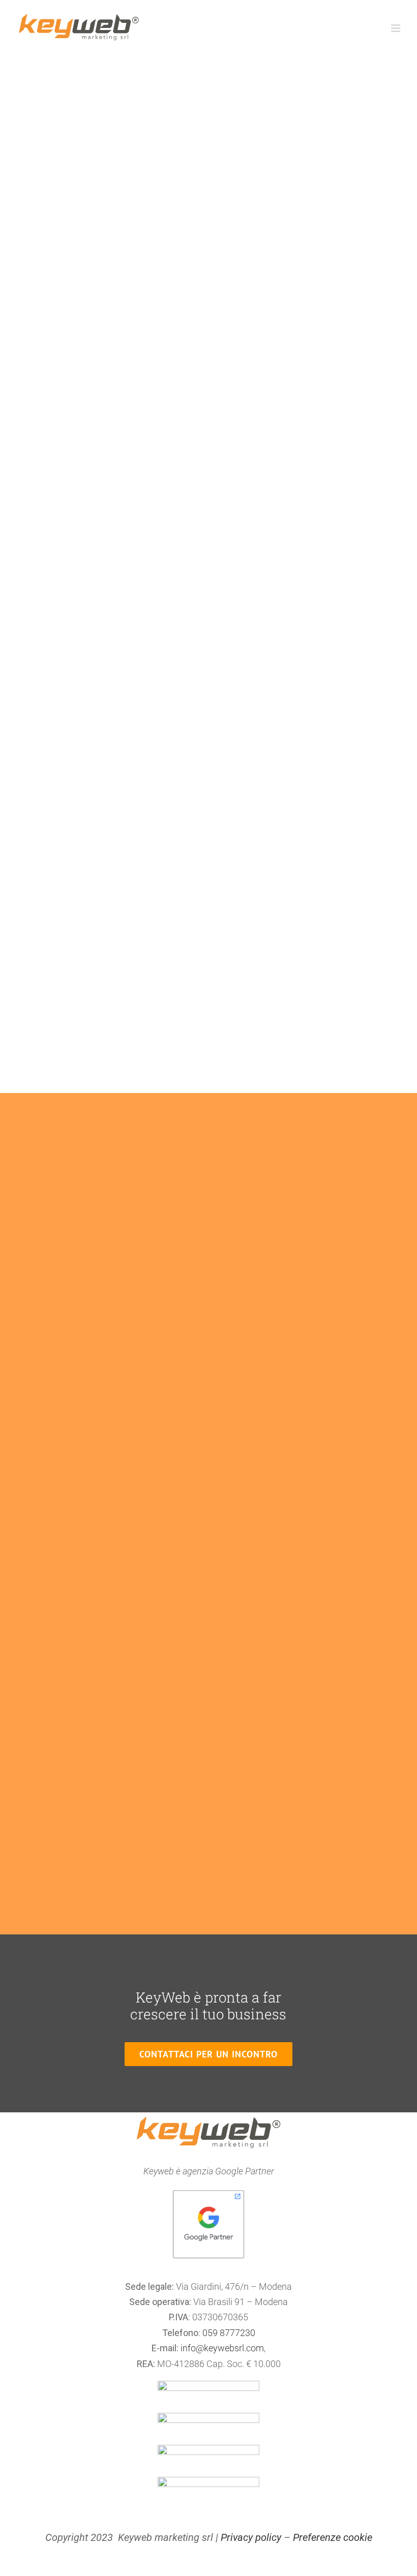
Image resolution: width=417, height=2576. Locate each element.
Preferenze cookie (333, 2537)
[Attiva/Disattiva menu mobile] (396, 28)
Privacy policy (251, 2537)
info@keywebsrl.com (222, 2348)
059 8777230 (229, 2333)
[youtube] (208, 2449)
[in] (208, 2481)
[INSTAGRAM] (208, 2417)
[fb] (208, 2385)
